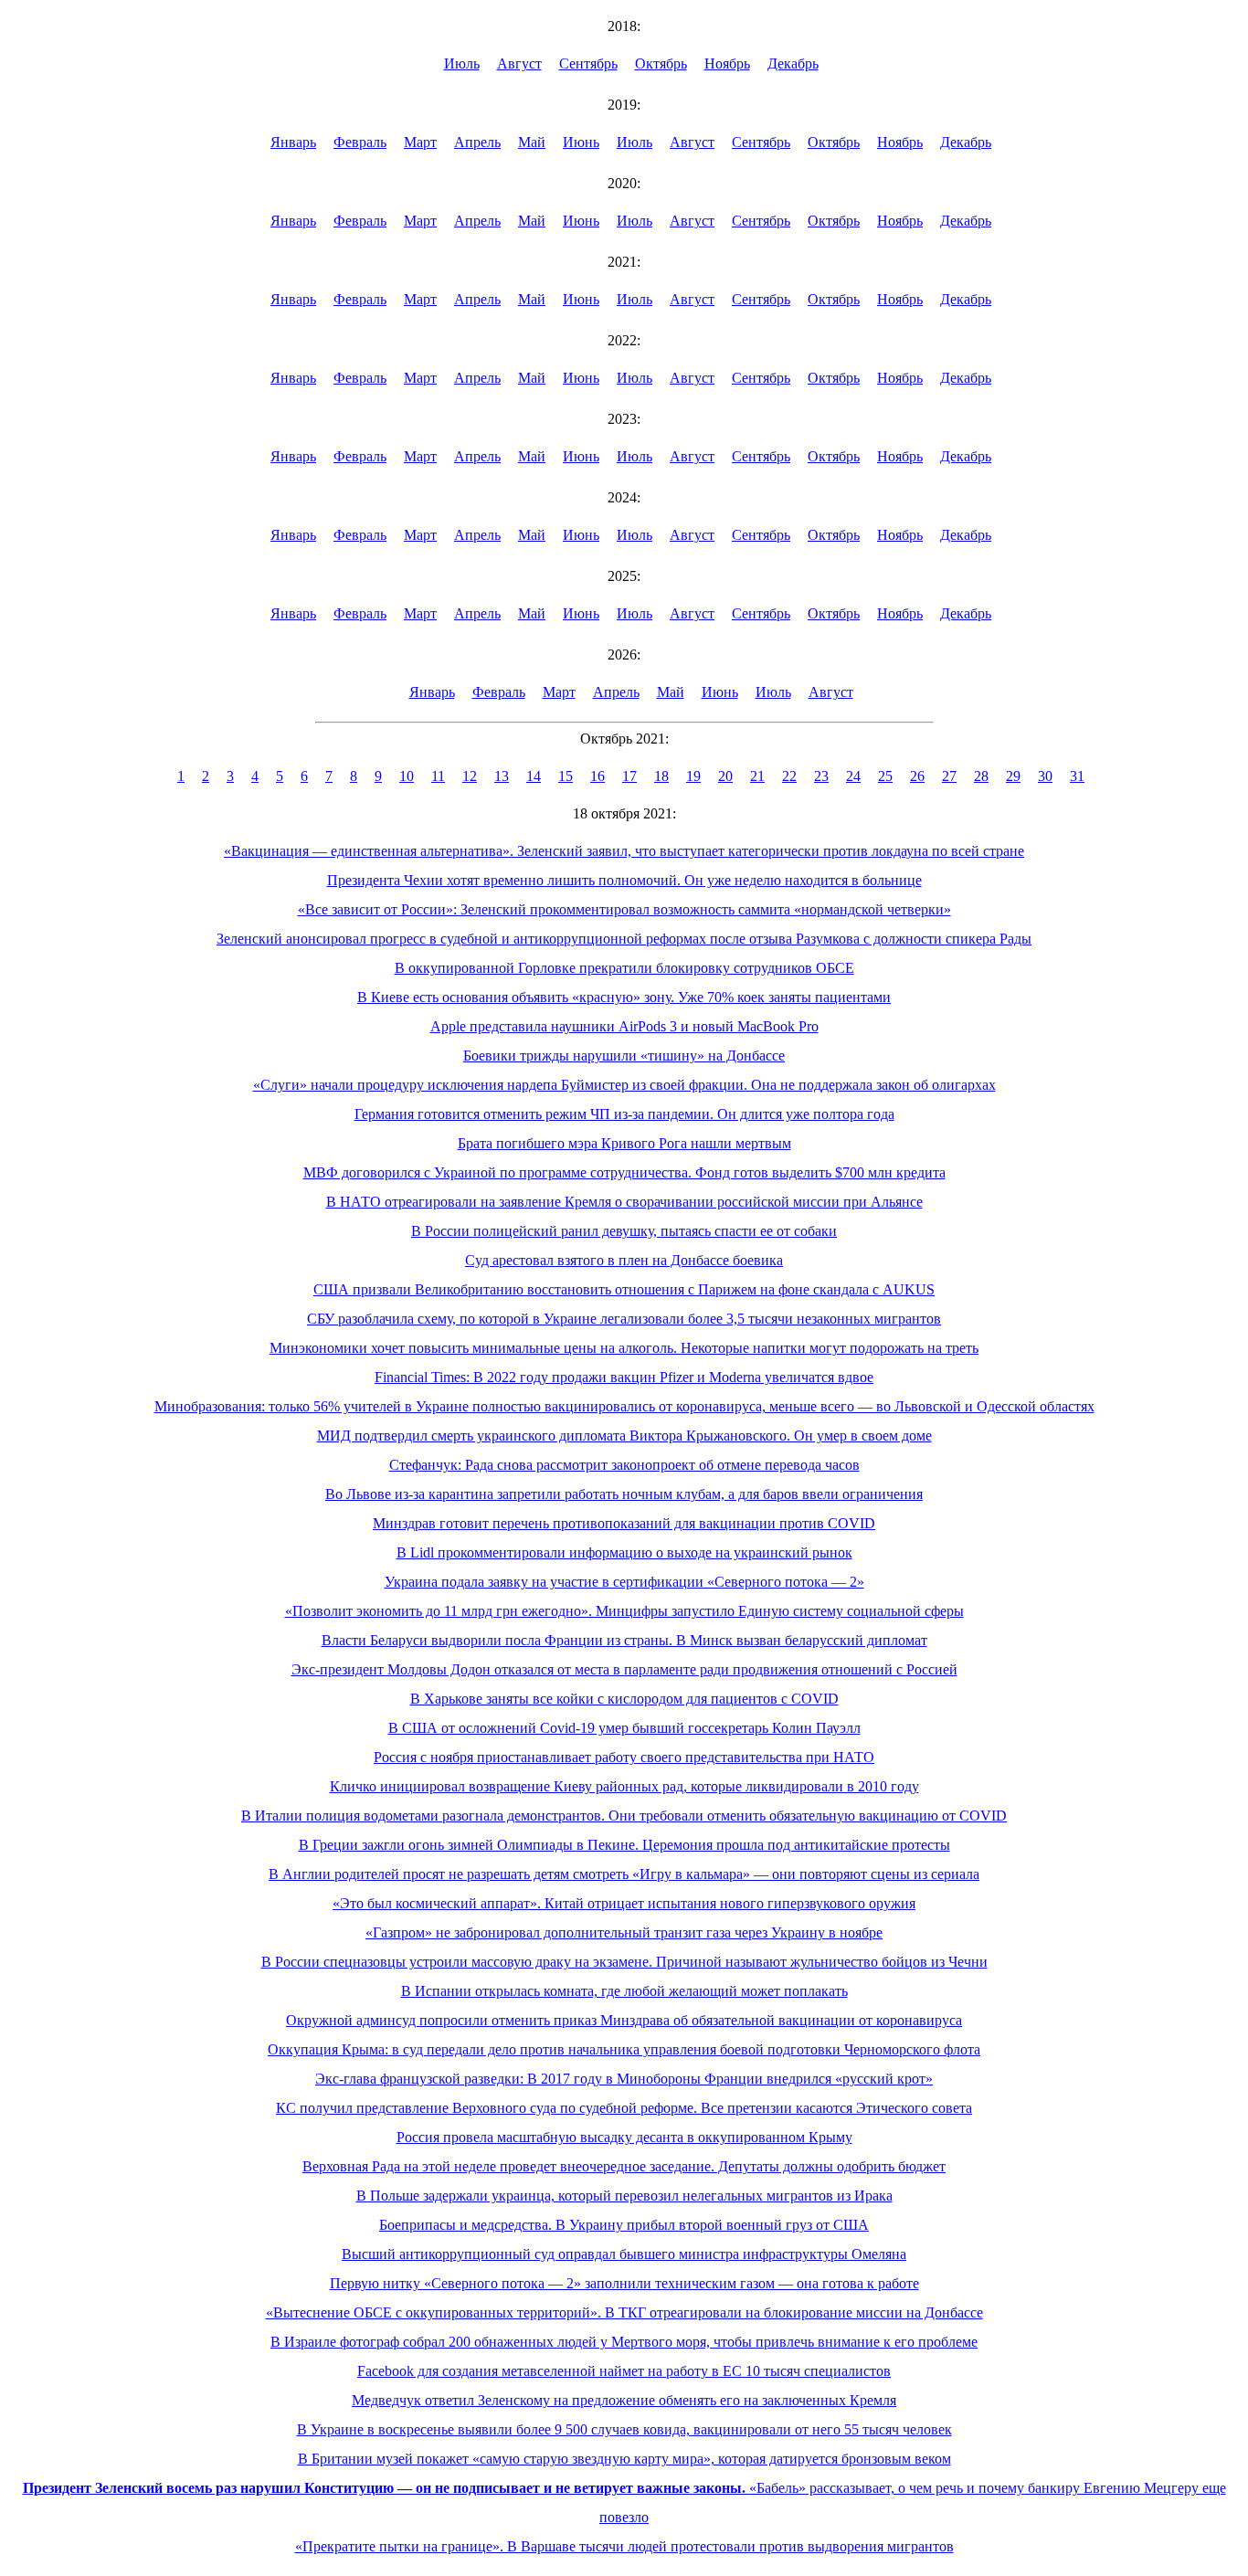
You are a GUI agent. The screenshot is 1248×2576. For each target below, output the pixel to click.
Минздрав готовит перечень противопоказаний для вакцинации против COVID (624, 1523)
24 (853, 776)
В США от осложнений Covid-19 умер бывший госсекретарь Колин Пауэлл (624, 1728)
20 (725, 776)
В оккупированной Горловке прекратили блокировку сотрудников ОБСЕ (624, 968)
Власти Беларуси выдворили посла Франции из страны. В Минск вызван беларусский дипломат (624, 1640)
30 (1045, 776)
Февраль (360, 142)
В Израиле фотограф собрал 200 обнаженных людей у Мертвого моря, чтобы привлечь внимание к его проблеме (624, 2342)
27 (949, 776)
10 (407, 776)
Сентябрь (588, 63)
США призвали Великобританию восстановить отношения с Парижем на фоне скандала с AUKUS (624, 1289)
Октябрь (661, 63)
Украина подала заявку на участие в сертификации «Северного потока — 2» (624, 1582)
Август (519, 63)
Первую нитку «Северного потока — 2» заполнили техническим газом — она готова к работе (624, 2283)
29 (1013, 776)
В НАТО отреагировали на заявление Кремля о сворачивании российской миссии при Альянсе (624, 1202)
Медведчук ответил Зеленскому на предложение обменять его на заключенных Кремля (624, 2400)
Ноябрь (727, 63)
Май (532, 142)
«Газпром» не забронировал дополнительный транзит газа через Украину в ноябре (624, 1932)
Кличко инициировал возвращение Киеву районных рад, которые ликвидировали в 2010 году (624, 1786)
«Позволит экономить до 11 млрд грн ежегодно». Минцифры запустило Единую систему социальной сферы (624, 1611)
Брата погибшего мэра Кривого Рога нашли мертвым (624, 1143)
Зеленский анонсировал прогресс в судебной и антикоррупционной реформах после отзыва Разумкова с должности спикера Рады (624, 939)
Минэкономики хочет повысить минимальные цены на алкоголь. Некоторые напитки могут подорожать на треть (624, 1348)
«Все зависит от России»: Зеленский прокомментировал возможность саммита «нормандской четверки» (624, 909)
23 (821, 776)
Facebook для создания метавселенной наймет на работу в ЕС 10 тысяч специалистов (624, 2371)
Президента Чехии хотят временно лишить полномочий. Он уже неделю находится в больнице (624, 880)
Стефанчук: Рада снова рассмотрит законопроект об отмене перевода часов (624, 1465)
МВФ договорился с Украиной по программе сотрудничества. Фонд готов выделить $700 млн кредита (624, 1172)
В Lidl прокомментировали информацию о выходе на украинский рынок (624, 1552)
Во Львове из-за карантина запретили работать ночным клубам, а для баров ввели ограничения (624, 1494)
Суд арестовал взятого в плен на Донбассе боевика (624, 1260)
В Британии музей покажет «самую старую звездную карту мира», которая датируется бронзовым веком (624, 2459)
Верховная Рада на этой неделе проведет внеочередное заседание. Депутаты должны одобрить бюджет (624, 2166)
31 (1077, 776)
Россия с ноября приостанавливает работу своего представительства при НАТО (624, 1757)
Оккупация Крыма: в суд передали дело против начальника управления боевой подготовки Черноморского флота (624, 2049)
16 (598, 776)
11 (438, 776)
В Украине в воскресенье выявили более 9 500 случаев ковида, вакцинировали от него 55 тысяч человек (624, 2429)
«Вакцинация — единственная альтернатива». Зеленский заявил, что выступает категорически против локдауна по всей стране (624, 851)
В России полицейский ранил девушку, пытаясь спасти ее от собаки (624, 1231)
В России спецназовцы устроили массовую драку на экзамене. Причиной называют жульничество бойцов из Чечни (624, 1962)
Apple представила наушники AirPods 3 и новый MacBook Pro (624, 1026)
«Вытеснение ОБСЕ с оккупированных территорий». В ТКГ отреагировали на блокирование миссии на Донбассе (624, 2312)
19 (693, 776)
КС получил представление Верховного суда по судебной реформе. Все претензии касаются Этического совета (624, 2108)
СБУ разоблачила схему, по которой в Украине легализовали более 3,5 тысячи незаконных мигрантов (624, 1319)
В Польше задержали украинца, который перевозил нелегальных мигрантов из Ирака (624, 2196)
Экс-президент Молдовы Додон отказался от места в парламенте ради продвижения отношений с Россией (624, 1669)
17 (629, 776)
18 (661, 776)
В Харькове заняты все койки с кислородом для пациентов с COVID (624, 1699)
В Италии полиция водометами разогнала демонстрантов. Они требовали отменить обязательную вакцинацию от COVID (624, 1816)
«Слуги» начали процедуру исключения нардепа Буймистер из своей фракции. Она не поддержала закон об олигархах (624, 1085)
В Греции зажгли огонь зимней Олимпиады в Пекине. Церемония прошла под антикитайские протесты (624, 1845)
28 (981, 776)
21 (757, 776)
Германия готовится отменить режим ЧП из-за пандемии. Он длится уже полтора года (624, 1114)
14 (534, 776)
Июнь (581, 142)
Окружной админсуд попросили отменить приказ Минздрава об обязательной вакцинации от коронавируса (624, 2020)
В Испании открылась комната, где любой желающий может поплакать (624, 1991)
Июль (462, 63)
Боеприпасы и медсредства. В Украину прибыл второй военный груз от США (624, 2225)
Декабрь (793, 63)
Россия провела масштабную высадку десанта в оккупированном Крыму (624, 2137)
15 (566, 776)
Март (420, 142)
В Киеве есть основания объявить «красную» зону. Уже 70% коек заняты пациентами (624, 997)
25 (885, 776)
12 (470, 776)
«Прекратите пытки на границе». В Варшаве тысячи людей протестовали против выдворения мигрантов (624, 2546)
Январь (293, 142)
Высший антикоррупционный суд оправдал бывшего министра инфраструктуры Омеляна (624, 2254)
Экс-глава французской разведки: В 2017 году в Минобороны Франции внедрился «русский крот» (624, 2079)
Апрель (477, 142)
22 (789, 776)
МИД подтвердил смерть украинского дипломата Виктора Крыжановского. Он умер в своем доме (624, 1436)
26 (917, 776)
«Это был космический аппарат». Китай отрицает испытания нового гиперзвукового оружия (624, 1903)
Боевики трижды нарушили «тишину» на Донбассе (624, 1056)
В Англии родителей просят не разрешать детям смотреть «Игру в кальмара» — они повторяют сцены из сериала (624, 1874)
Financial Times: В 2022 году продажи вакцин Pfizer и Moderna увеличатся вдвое (624, 1377)
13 (502, 776)
